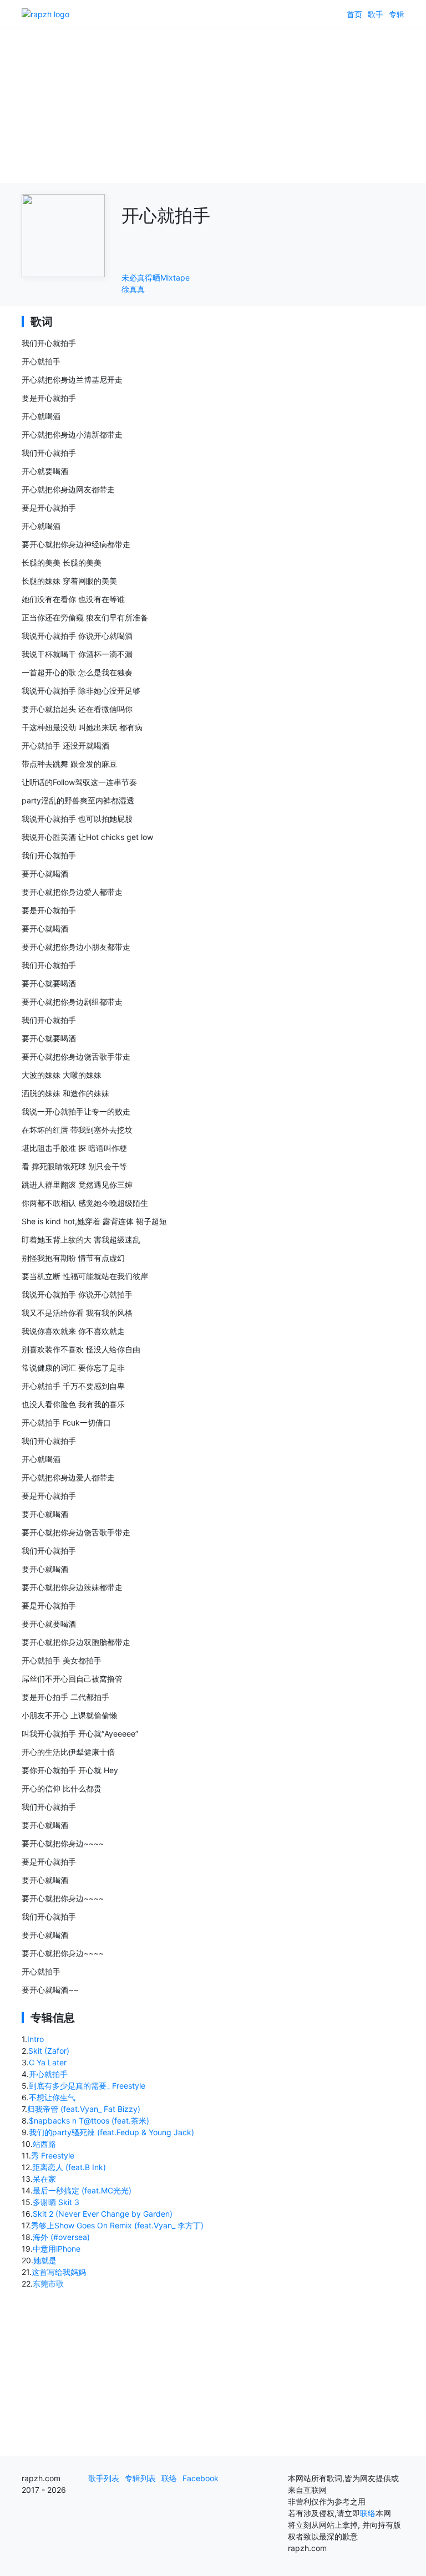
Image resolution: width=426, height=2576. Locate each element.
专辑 (397, 14)
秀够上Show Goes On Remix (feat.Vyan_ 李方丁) (117, 2225)
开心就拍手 (48, 2074)
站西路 (44, 2144)
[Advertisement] (213, 105)
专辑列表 (140, 2478)
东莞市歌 (48, 2284)
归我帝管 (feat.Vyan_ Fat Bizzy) (84, 2109)
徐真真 (133, 289)
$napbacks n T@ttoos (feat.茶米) (89, 2121)
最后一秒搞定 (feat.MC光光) (82, 2190)
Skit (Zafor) (49, 2051)
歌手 (376, 14)
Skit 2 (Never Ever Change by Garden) (103, 2214)
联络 (169, 2478)
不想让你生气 (52, 2097)
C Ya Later (48, 2062)
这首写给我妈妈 (59, 2272)
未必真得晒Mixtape (156, 278)
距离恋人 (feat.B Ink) (69, 2167)
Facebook (201, 2478)
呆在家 (44, 2179)
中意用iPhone (57, 2249)
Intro (35, 2039)
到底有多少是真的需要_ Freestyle (87, 2086)
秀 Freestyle (53, 2155)
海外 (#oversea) (61, 2237)
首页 (354, 14)
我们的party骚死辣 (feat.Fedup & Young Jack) (111, 2132)
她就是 (45, 2260)
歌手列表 (104, 2478)
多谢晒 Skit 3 (56, 2202)
